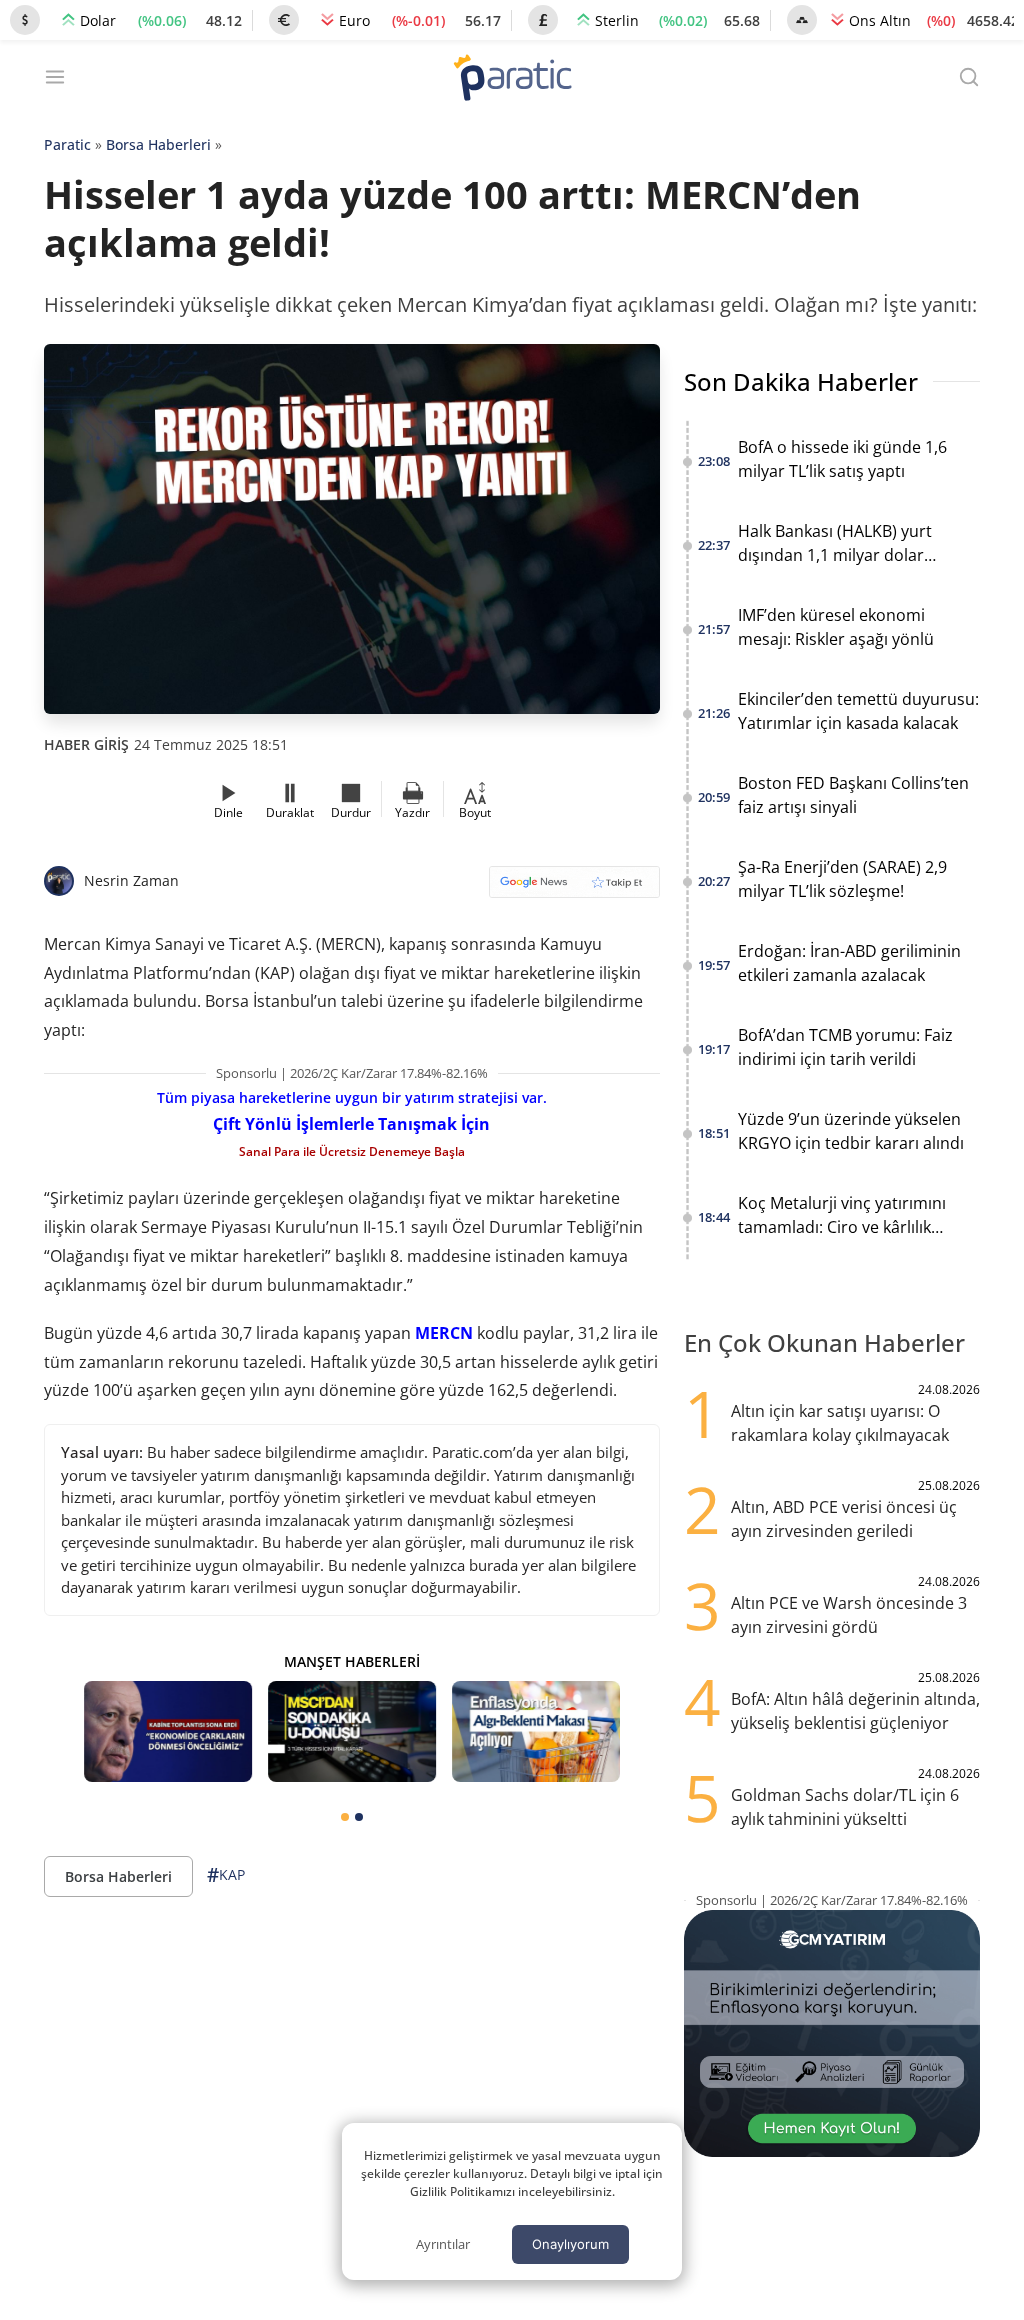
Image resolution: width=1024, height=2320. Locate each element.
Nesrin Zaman (131, 880)
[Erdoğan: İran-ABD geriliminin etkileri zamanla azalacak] (168, 1731)
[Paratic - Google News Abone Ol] (574, 888)
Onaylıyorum (570, 2244)
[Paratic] (512, 79)
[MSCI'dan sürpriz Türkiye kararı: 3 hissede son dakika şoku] (352, 1731)
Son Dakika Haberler (801, 381)
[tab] (345, 1817)
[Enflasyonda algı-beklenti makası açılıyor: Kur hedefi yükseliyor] (536, 1731)
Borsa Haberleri (158, 144)
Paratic (67, 144)
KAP (226, 1875)
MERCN (444, 1333)
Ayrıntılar (443, 2244)
